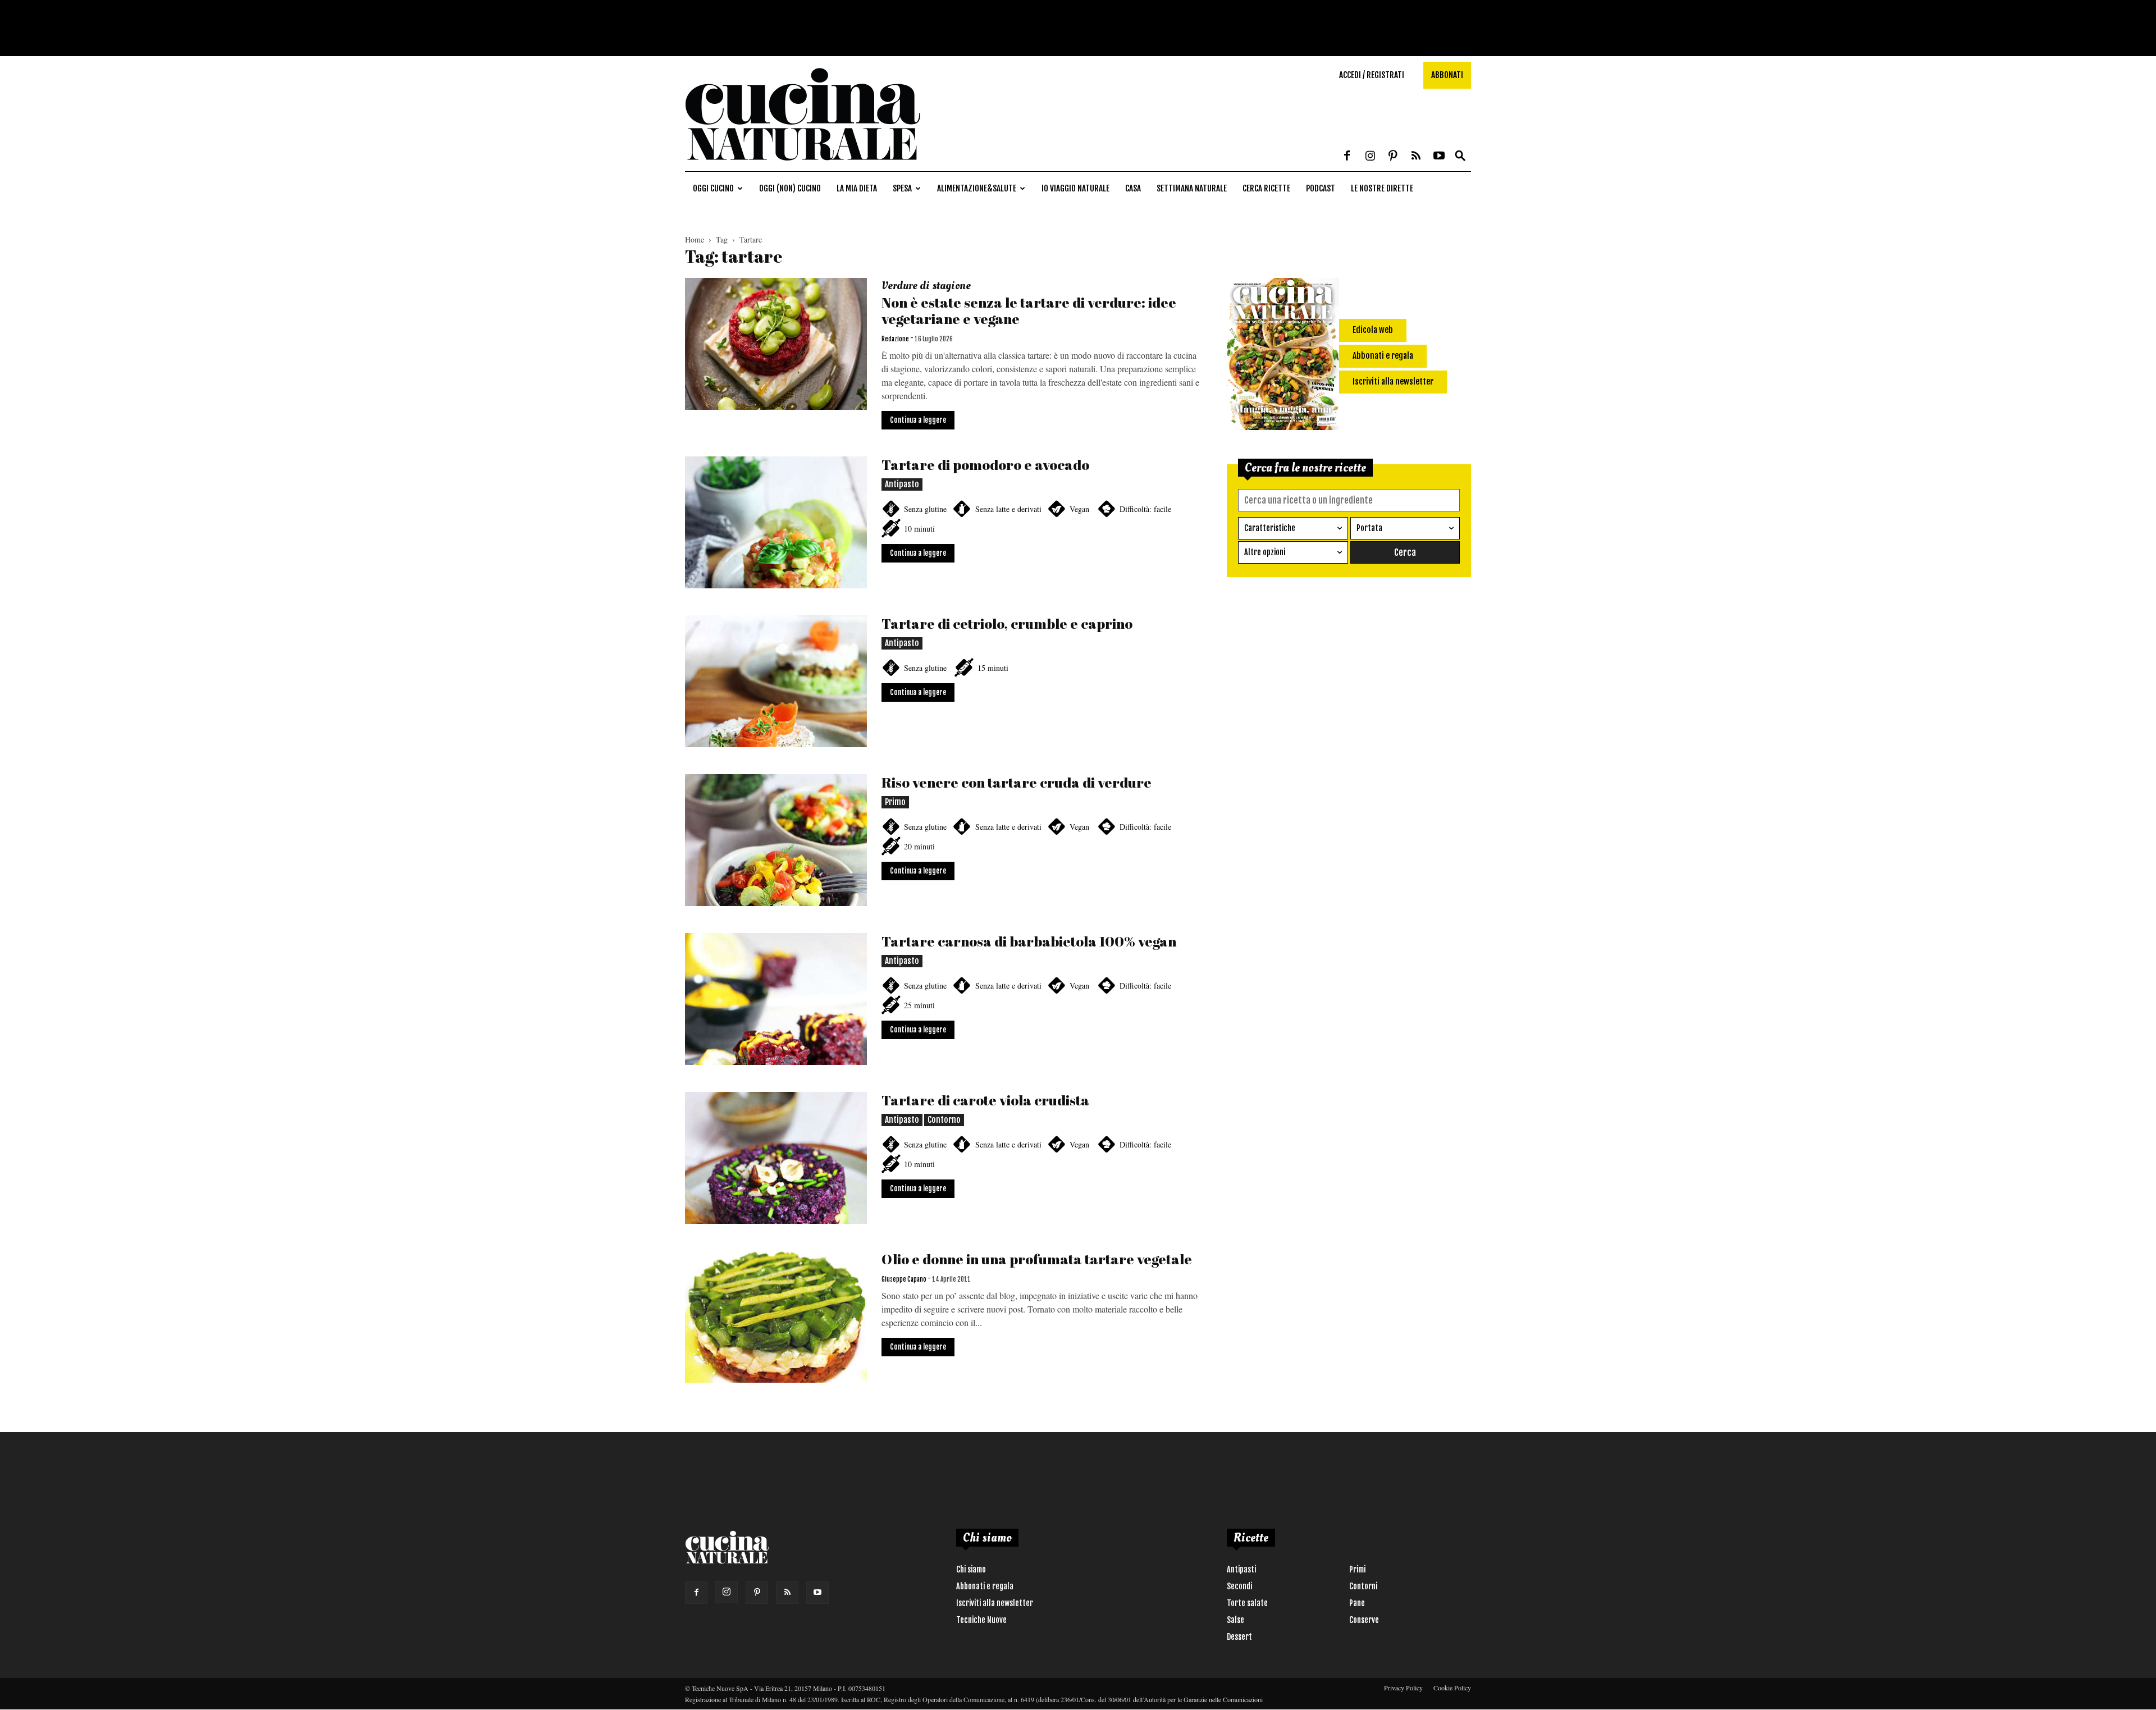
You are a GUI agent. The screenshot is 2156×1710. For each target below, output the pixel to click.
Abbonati (1447, 75)
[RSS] (1416, 157)
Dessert (1239, 1637)
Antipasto (902, 484)
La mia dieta (857, 188)
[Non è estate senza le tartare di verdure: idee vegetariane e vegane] (776, 344)
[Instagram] (1370, 157)
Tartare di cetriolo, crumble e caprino (1007, 623)
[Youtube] (1439, 157)
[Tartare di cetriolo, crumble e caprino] (776, 681)
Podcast (1321, 188)
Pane (1357, 1603)
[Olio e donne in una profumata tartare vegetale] (776, 1317)
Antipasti (1241, 1569)
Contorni (1363, 1586)
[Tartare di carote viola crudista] (776, 1158)
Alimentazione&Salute (977, 188)
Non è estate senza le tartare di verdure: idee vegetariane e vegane (1029, 310)
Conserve (1364, 1620)
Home (695, 239)
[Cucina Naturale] (803, 165)
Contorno (944, 1120)
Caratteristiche (1270, 528)
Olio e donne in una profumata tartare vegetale (1037, 1259)
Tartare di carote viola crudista (985, 1100)
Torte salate (1247, 1603)
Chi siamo (971, 1569)
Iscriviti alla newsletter (995, 1603)
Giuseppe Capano (904, 1279)
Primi (1357, 1569)
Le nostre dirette (1382, 188)
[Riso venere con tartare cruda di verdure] (776, 840)
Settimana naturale (1192, 188)
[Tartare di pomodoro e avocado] (776, 522)
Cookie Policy (1452, 1688)
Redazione (895, 339)
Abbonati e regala (985, 1586)
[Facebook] (1347, 157)
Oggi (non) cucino (790, 188)
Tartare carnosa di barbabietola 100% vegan (1029, 941)
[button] (1460, 156)
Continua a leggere (918, 420)
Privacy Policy (1403, 1688)
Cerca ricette (1266, 188)
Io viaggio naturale (1075, 188)
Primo (895, 802)
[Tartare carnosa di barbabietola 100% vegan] (776, 999)
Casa (1133, 188)
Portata (1369, 528)
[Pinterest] (1393, 157)
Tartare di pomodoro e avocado (985, 465)
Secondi (1239, 1586)
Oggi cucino (713, 188)
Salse (1235, 1620)
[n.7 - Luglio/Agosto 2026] (1283, 356)
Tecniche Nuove (981, 1620)
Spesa (902, 188)
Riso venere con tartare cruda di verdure (1017, 782)
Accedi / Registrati (1372, 75)
